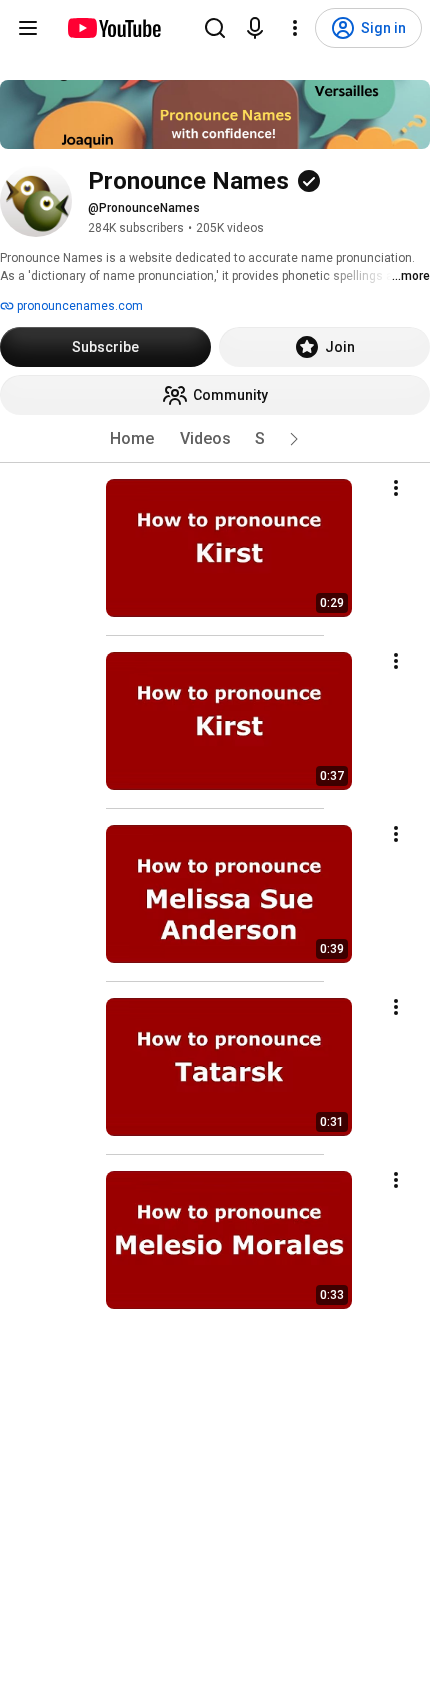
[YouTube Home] (113, 28)
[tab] (132, 439)
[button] (294, 439)
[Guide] (28, 28)
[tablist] (215, 439)
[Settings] (295, 28)
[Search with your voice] (255, 28)
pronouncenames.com (78, 306)
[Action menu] (396, 488)
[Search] (215, 28)
